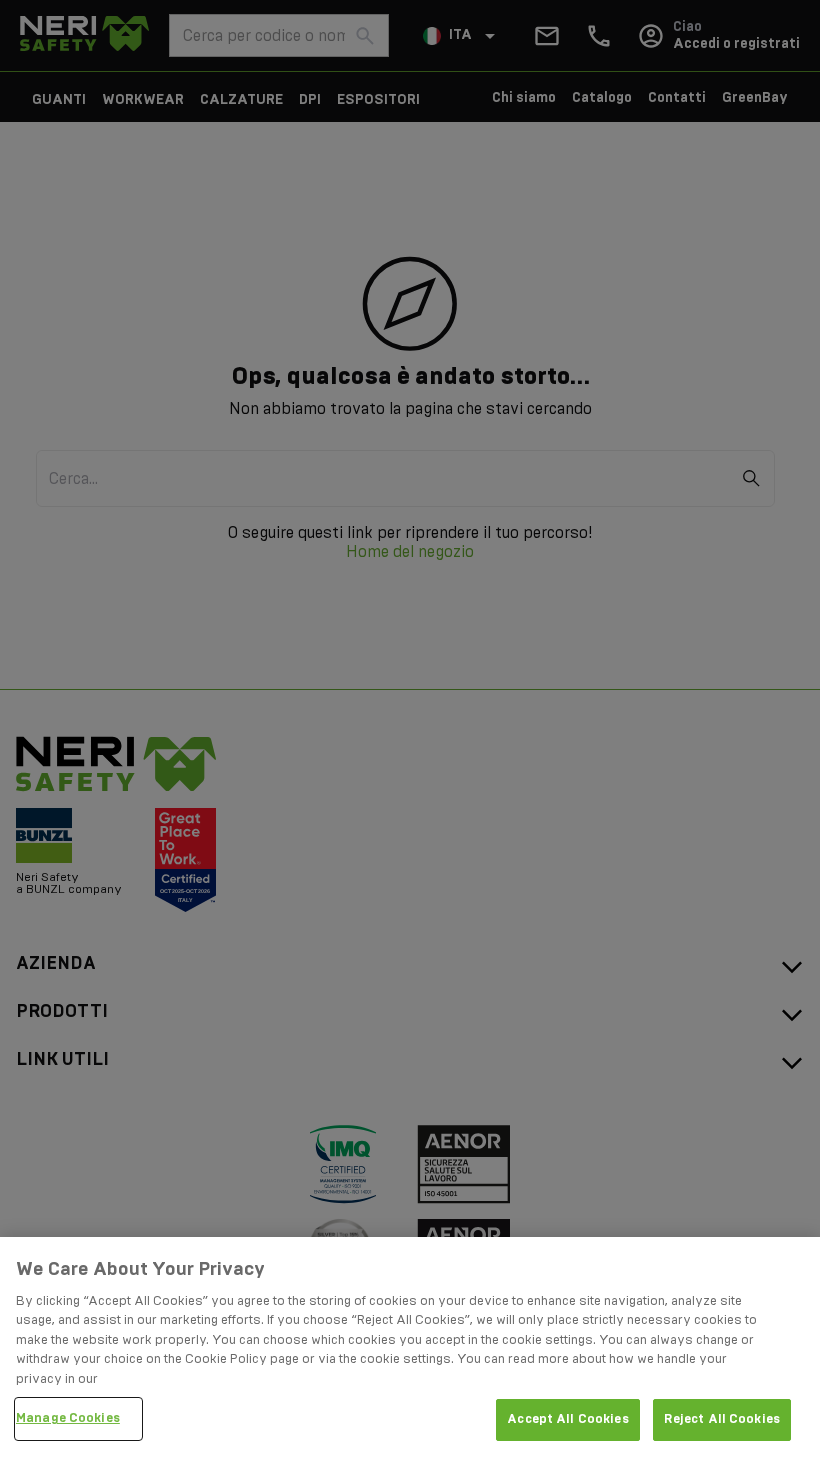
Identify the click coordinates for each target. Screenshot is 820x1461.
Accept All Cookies (567, 1419)
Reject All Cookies (722, 1419)
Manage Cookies (68, 1418)
